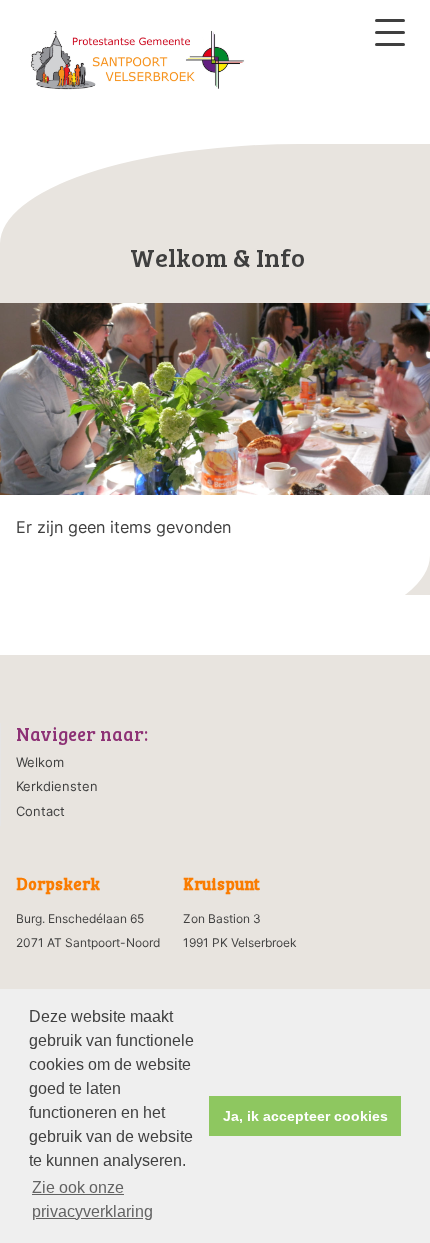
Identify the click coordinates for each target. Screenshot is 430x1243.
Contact (40, 811)
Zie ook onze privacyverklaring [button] (92, 1199)
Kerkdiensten (57, 786)
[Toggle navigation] (390, 32)
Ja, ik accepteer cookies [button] (305, 1116)
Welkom (40, 762)
